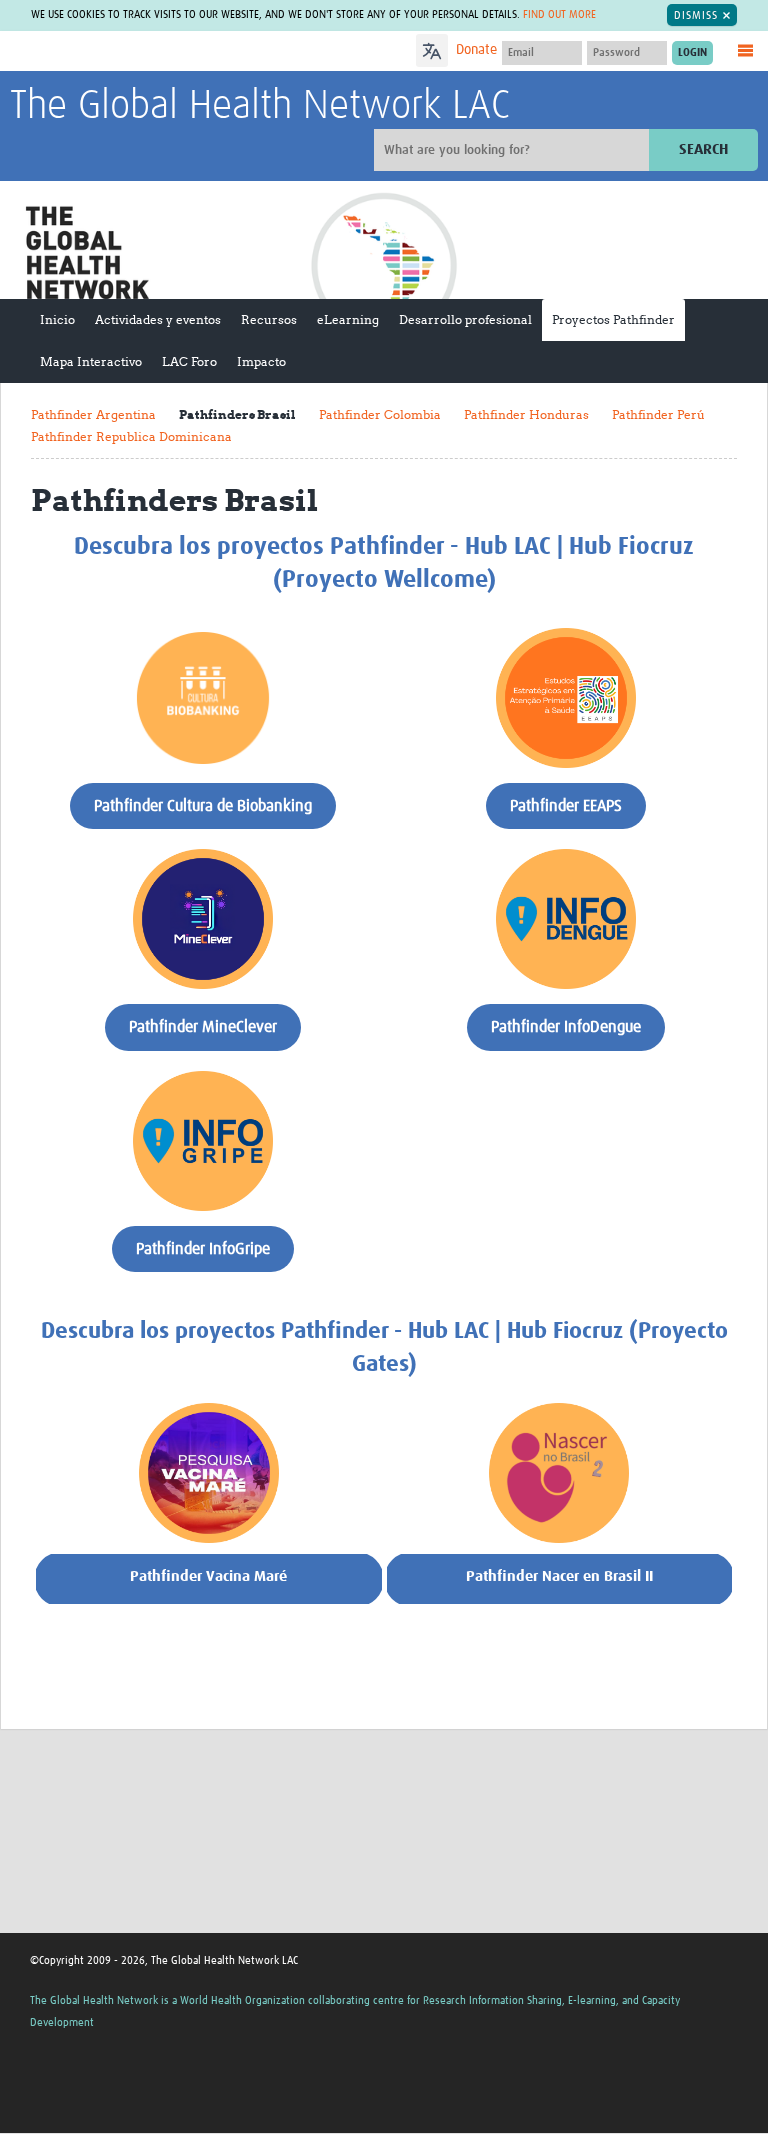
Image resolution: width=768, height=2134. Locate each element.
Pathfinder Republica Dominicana (131, 436)
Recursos (269, 319)
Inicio (57, 319)
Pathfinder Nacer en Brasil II (559, 1576)
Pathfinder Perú (658, 414)
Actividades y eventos (158, 319)
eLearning (348, 319)
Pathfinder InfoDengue (566, 1027)
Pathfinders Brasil (237, 414)
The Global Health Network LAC (260, 107)
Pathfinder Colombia (380, 414)
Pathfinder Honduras (526, 414)
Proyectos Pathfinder (613, 319)
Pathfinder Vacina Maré (208, 1576)
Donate (476, 50)
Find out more (559, 14)
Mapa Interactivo (91, 361)
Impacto (261, 361)
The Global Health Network (159, 52)
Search (703, 149)
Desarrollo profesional (465, 319)
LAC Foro (189, 361)
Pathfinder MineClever (203, 1027)
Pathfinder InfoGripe (203, 1249)
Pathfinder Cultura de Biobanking (203, 806)
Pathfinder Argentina (93, 414)
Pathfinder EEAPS (566, 806)
